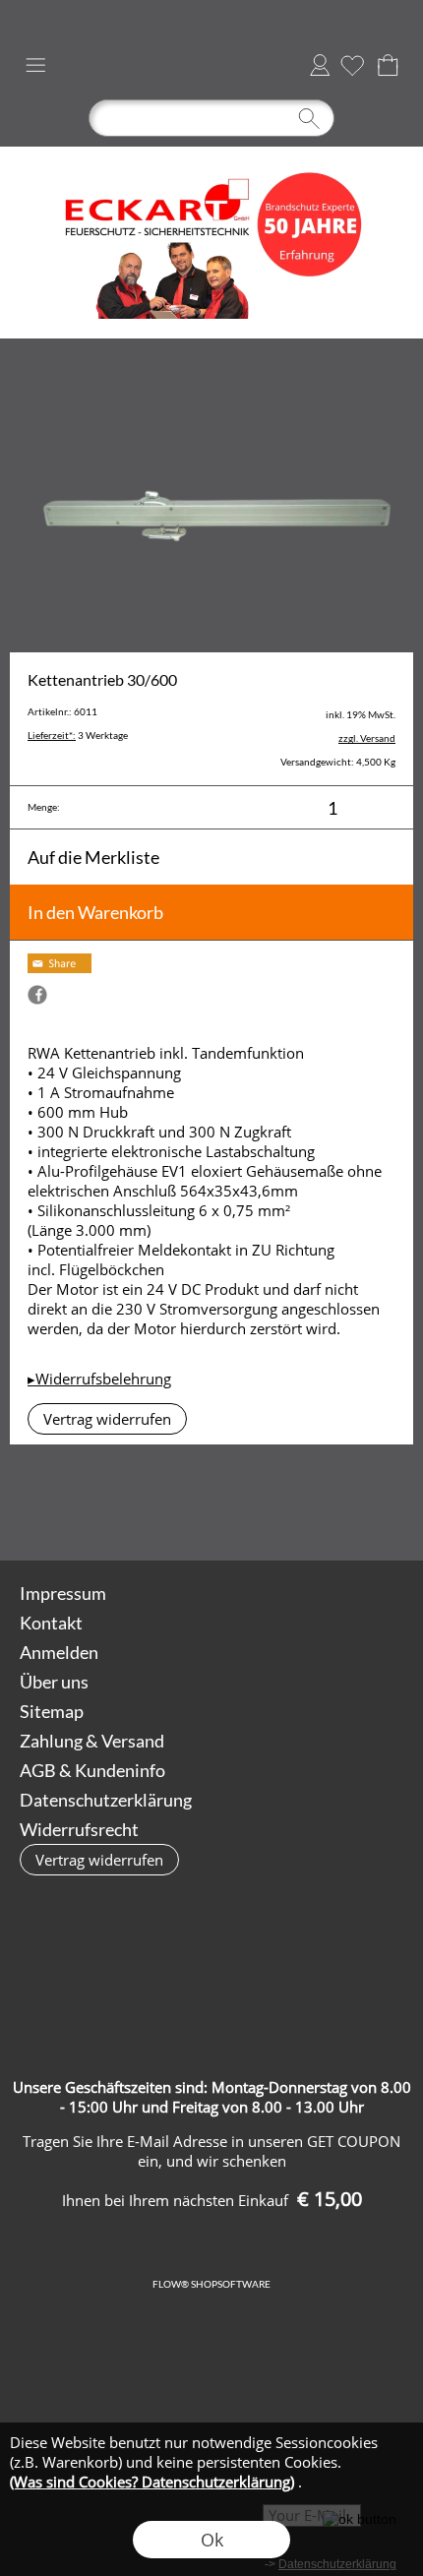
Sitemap (52, 1711)
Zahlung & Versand (92, 1741)
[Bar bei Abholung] (287, 1964)
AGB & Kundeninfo (92, 1770)
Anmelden (320, 65)
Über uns (54, 1682)
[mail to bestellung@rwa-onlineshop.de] (212, 1507)
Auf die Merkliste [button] (93, 857)
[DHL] (57, 1964)
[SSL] (210, 1964)
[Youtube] (319, 1507)
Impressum (63, 1593)
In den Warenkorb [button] (95, 912)
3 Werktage (78, 735)
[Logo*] (211, 154)
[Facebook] (266, 1507)
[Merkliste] (352, 65)
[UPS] (133, 1964)
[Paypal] (210, 2007)
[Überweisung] (363, 1964)
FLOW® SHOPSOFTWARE (211, 2284)
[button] (35, 65)
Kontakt (51, 1623)
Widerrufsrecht (79, 1829)
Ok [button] (212, 2540)
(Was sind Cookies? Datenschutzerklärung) (152, 2482)
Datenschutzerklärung (106, 1800)
